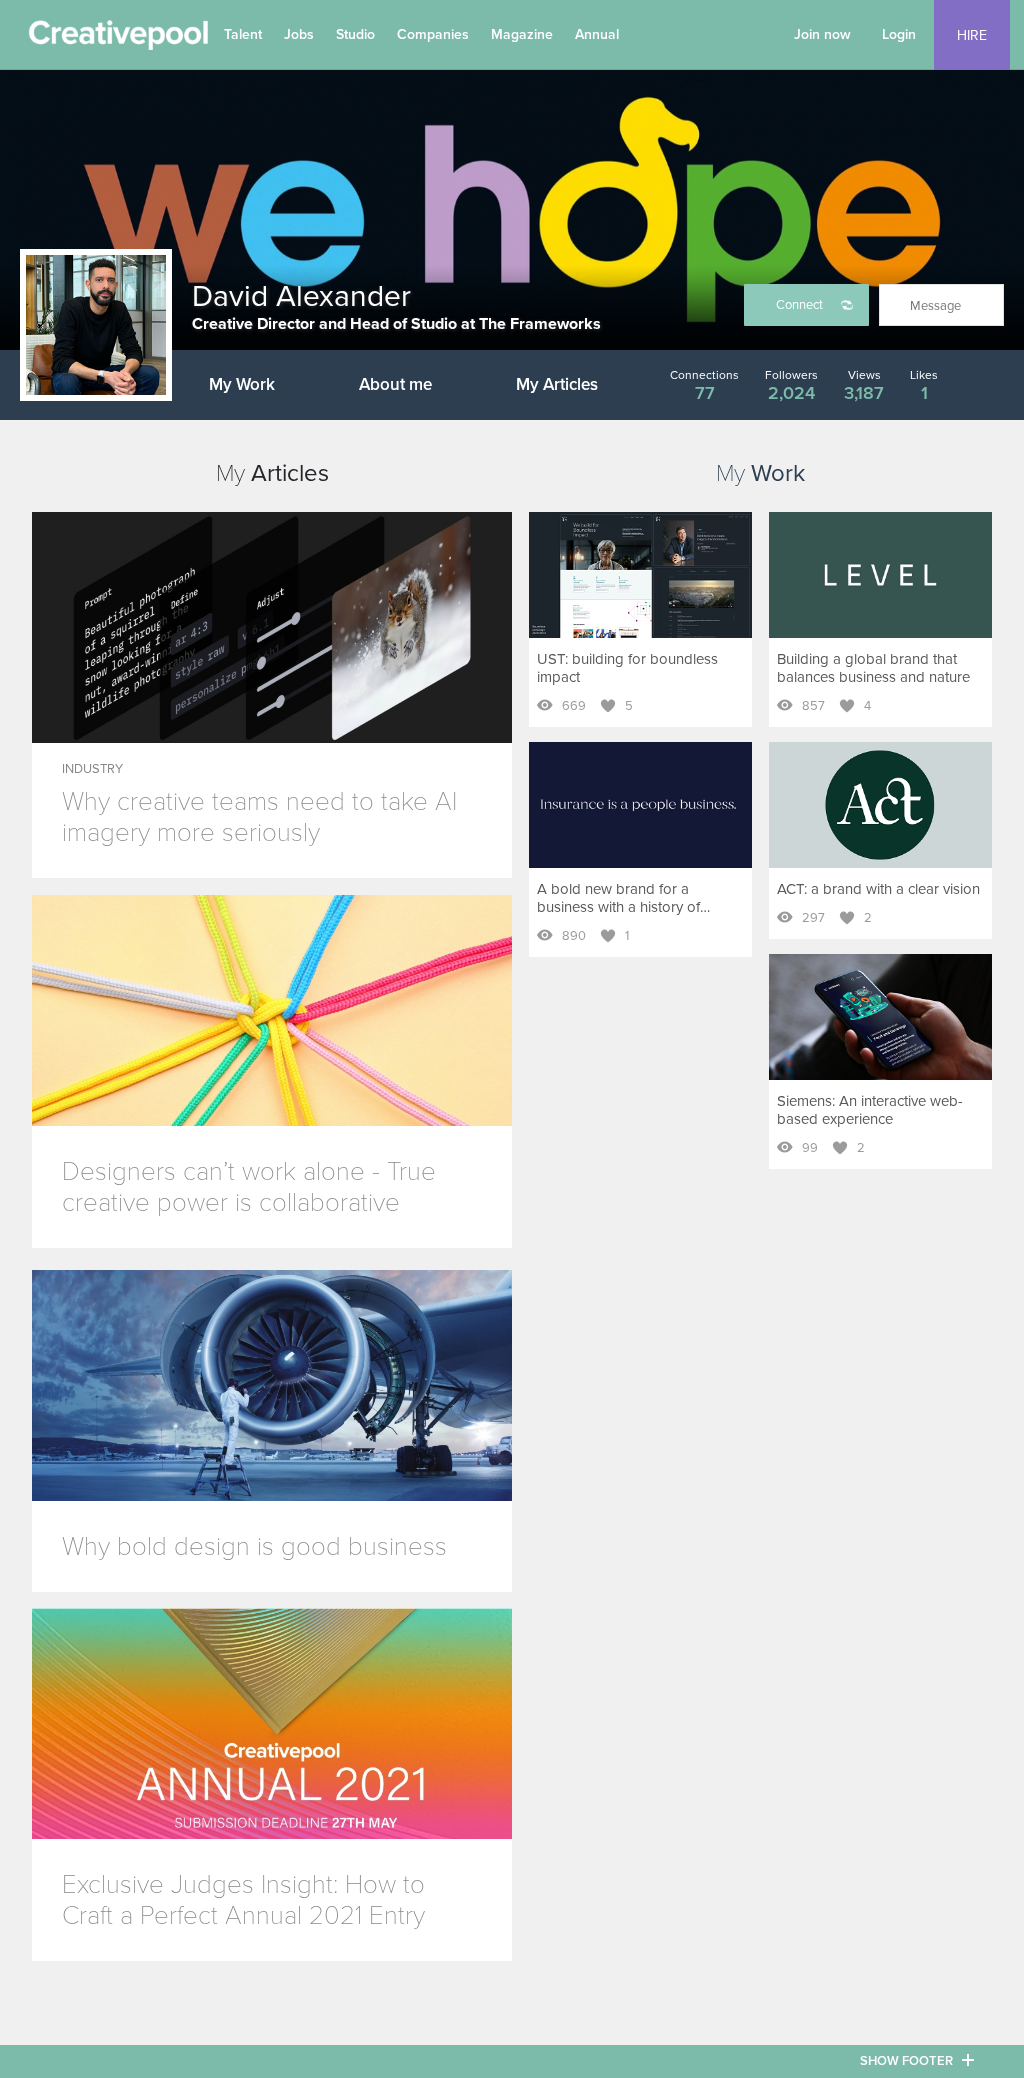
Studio (355, 34)
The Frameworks (540, 324)
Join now (822, 34)
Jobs (299, 34)
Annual (597, 34)
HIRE (972, 35)
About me (395, 384)
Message (935, 306)
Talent (243, 34)
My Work (242, 384)
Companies (433, 34)
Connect (799, 305)
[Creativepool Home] (118, 40)
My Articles (557, 384)
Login (899, 34)
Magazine (522, 34)
